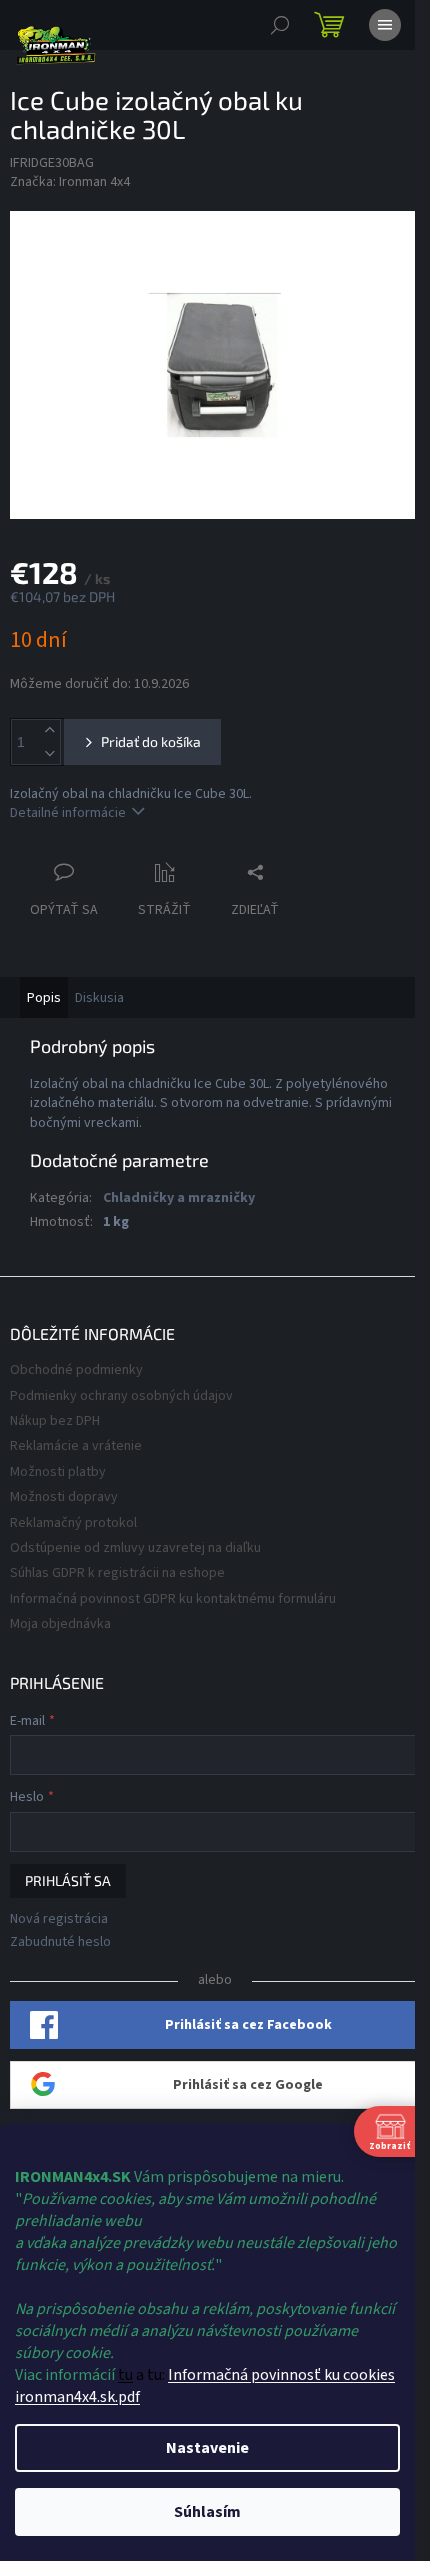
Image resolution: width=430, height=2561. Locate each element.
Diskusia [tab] (99, 998)
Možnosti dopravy (64, 1497)
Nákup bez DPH (55, 1421)
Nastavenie (207, 2448)
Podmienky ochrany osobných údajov (121, 1396)
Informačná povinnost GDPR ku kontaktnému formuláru (173, 1599)
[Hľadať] (280, 25)
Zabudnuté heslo (60, 1942)
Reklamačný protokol (73, 1523)
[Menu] (385, 25)
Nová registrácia (59, 1919)
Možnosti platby (58, 1472)
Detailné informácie (68, 813)
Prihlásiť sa (68, 1880)
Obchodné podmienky (76, 1370)
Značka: (70, 182)
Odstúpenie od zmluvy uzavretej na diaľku (135, 1548)
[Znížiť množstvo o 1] (49, 753)
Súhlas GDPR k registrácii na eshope (117, 1573)
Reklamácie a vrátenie (76, 1446)
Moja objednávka (60, 1624)
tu (125, 2375)
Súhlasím (207, 2512)
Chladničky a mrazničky (179, 1198)
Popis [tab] (44, 998)
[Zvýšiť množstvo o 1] (49, 730)
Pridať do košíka (151, 741)
